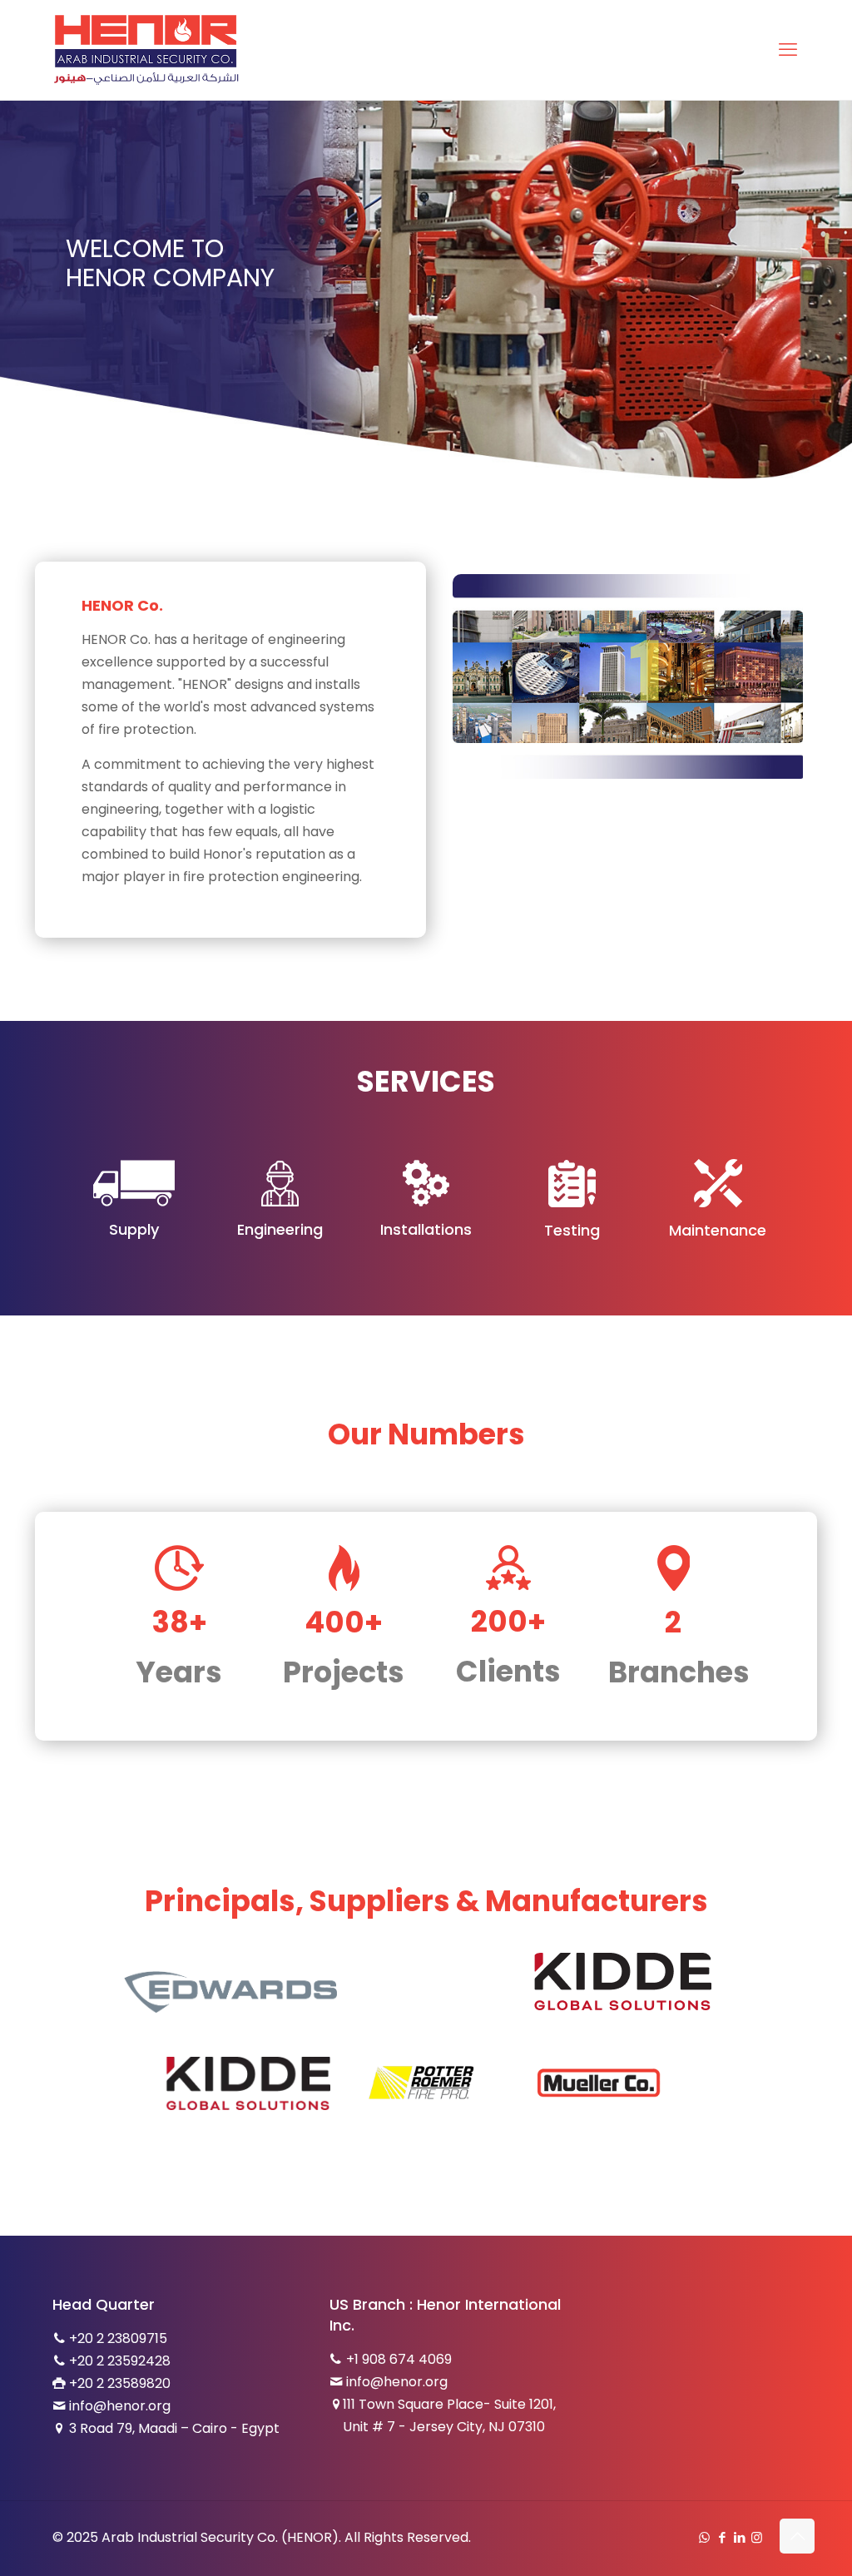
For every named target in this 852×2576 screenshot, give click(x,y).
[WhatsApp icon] (704, 2537)
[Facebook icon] (722, 2537)
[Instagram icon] (757, 2537)
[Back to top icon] (797, 2536)
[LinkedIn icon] (739, 2537)
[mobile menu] (788, 50)
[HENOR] (146, 50)
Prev (148, 2083)
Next (696, 2083)
